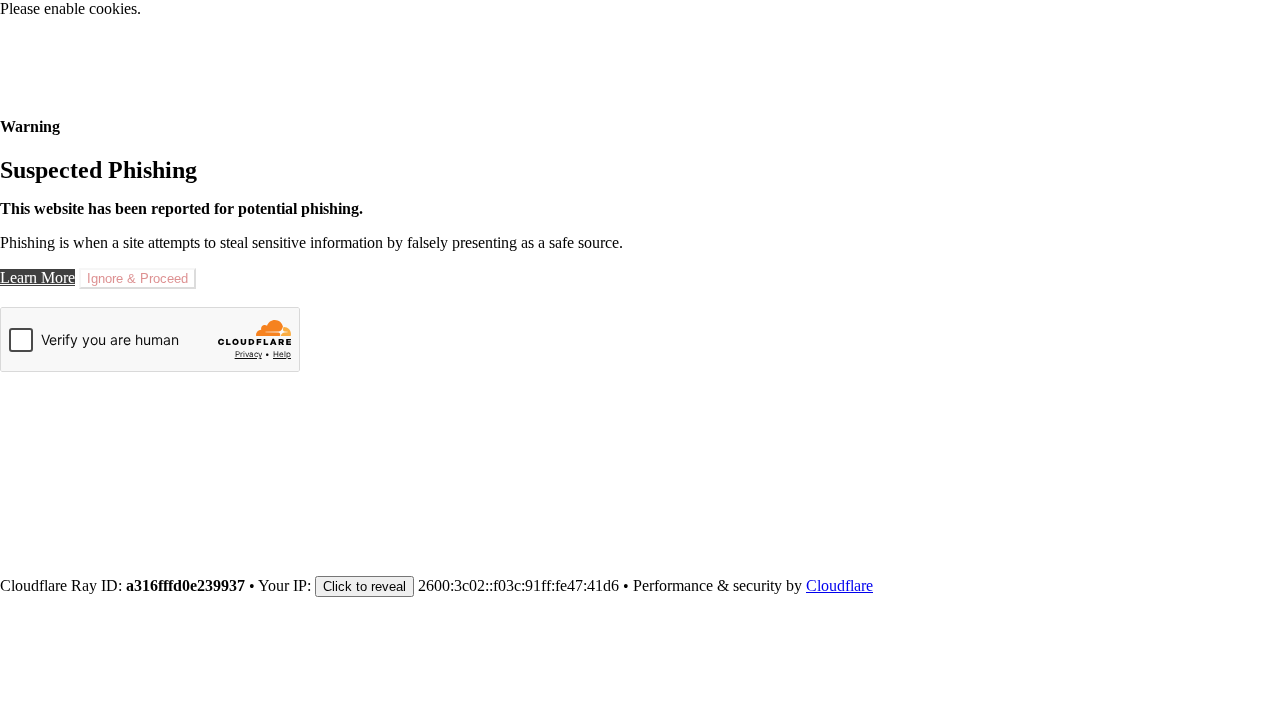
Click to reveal (364, 586)
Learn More (37, 277)
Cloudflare (839, 585)
